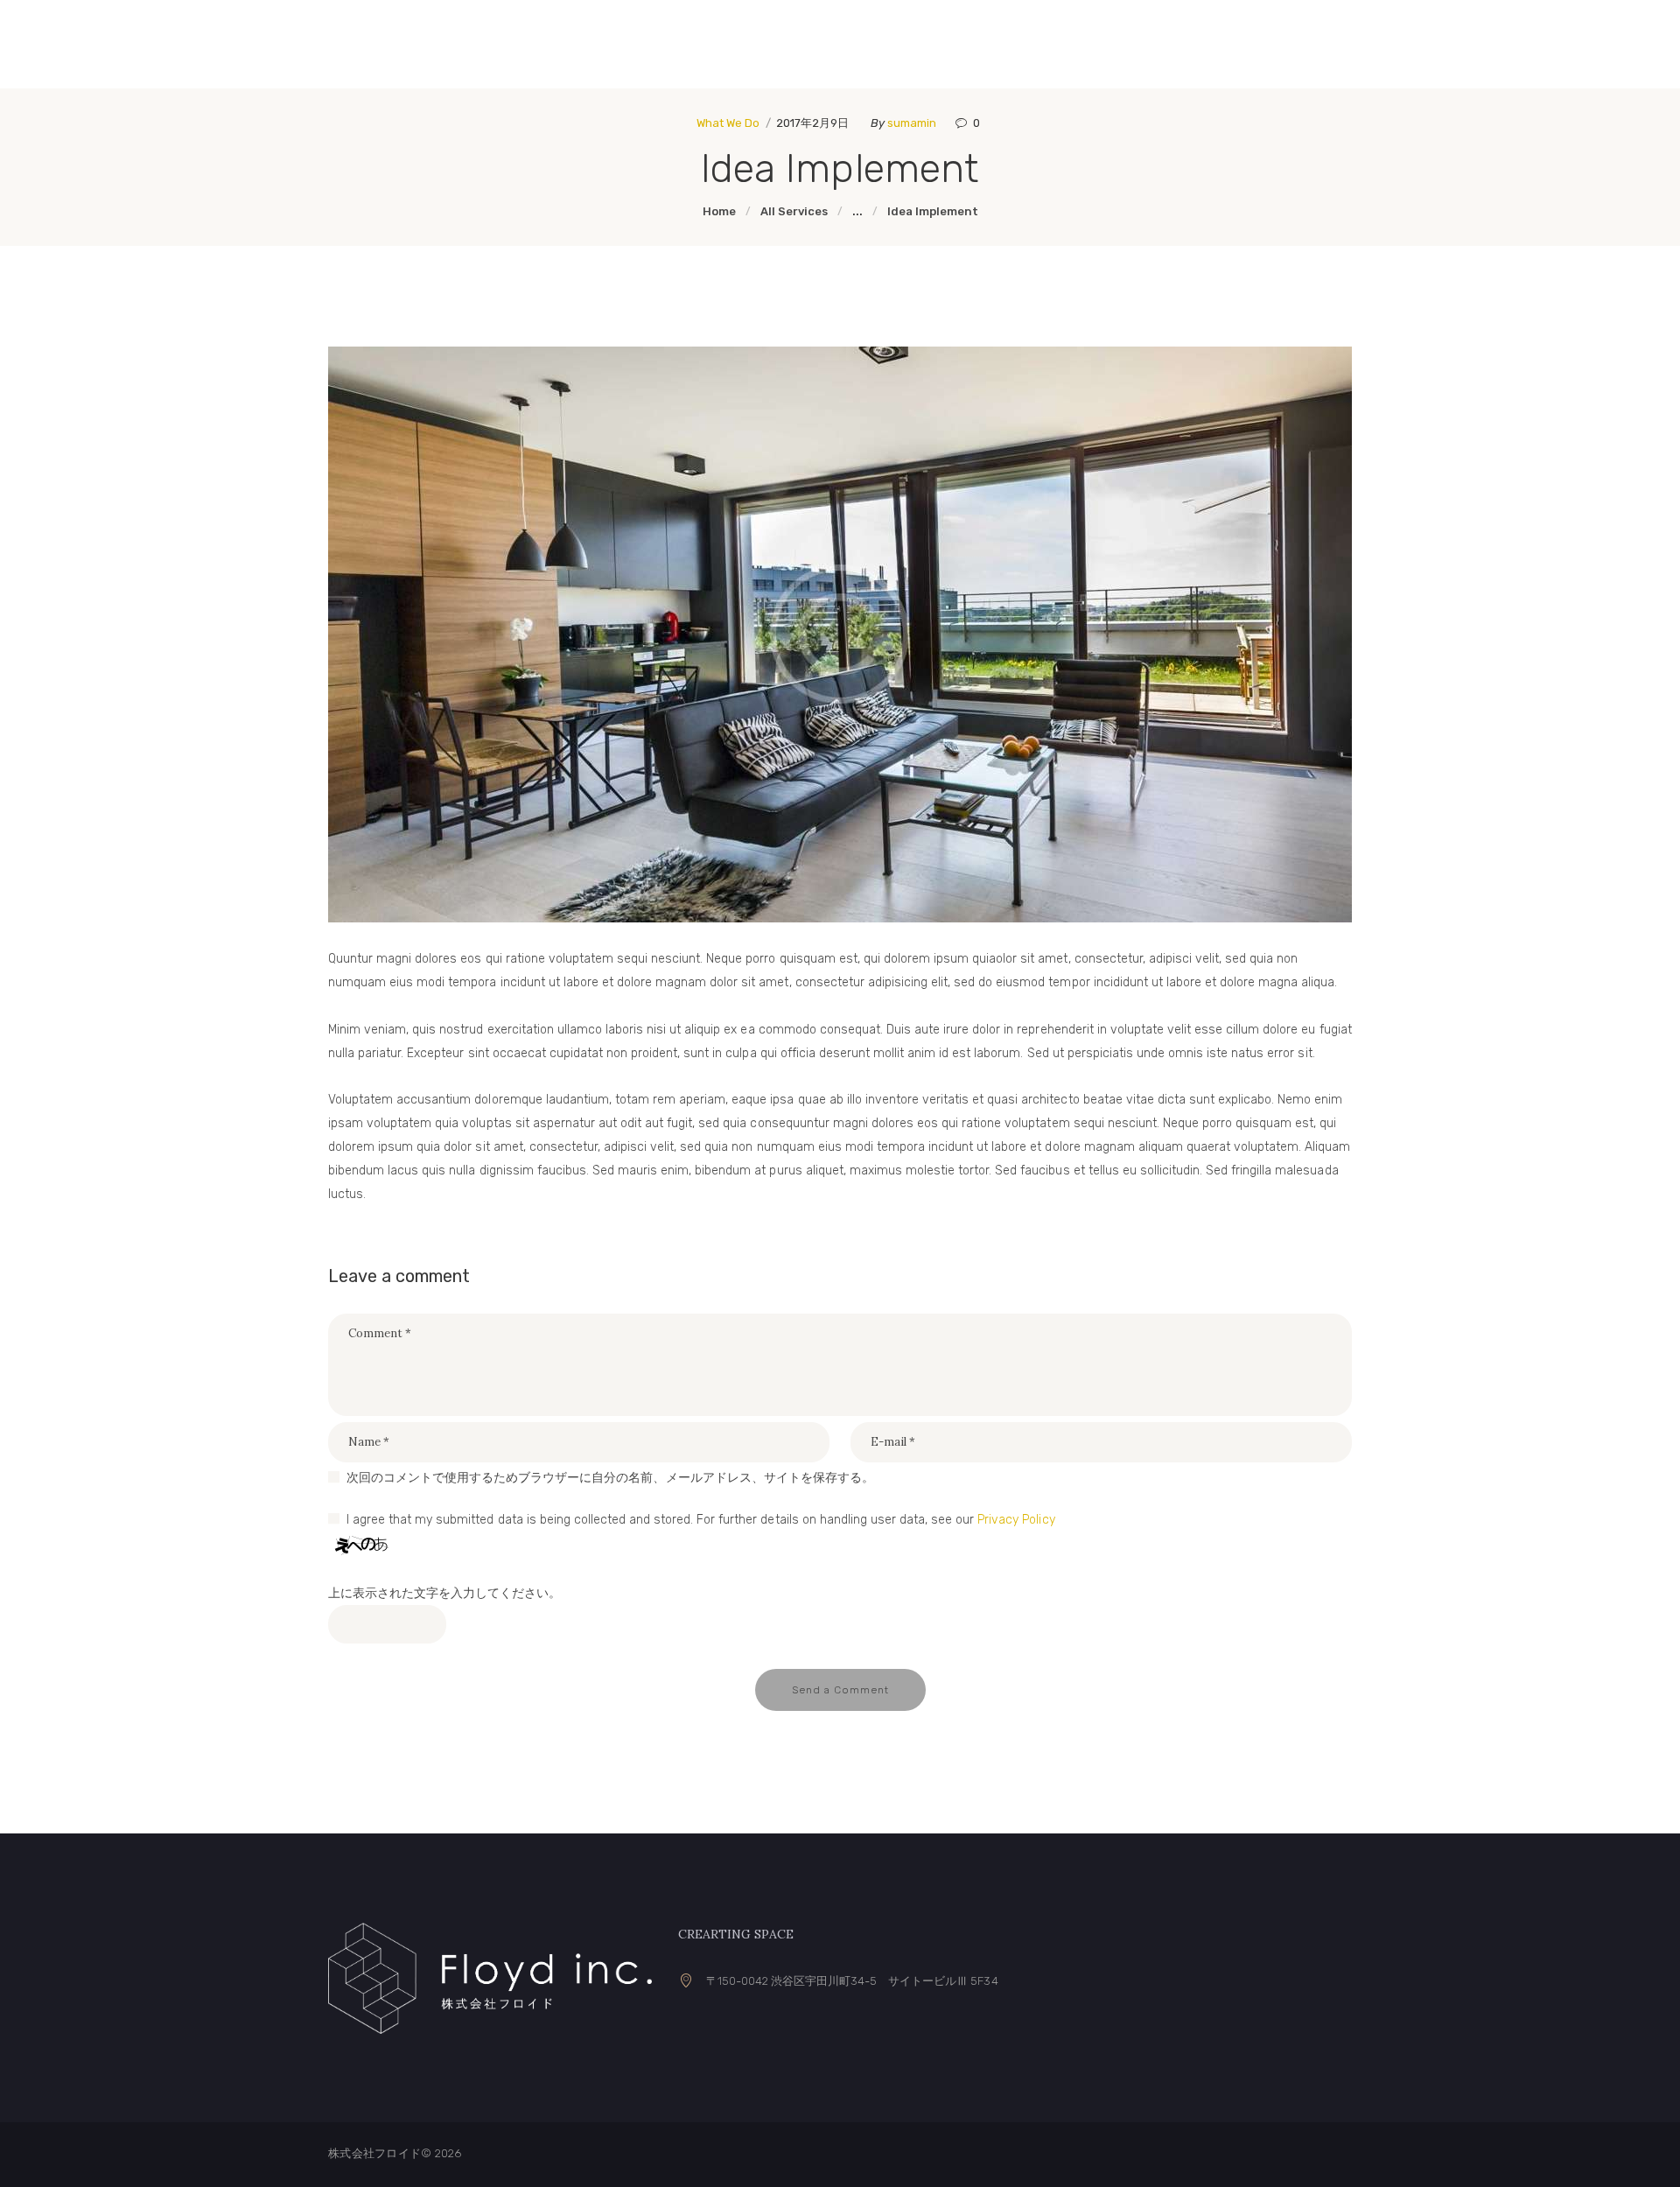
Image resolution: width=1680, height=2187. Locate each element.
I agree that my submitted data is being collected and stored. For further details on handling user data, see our (701, 1520)
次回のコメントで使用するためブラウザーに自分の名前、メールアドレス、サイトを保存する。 (610, 1478)
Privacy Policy (1016, 1520)
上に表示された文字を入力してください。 (444, 1593)
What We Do (728, 123)
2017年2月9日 (812, 123)
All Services (794, 211)
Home (719, 211)
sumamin (913, 123)
